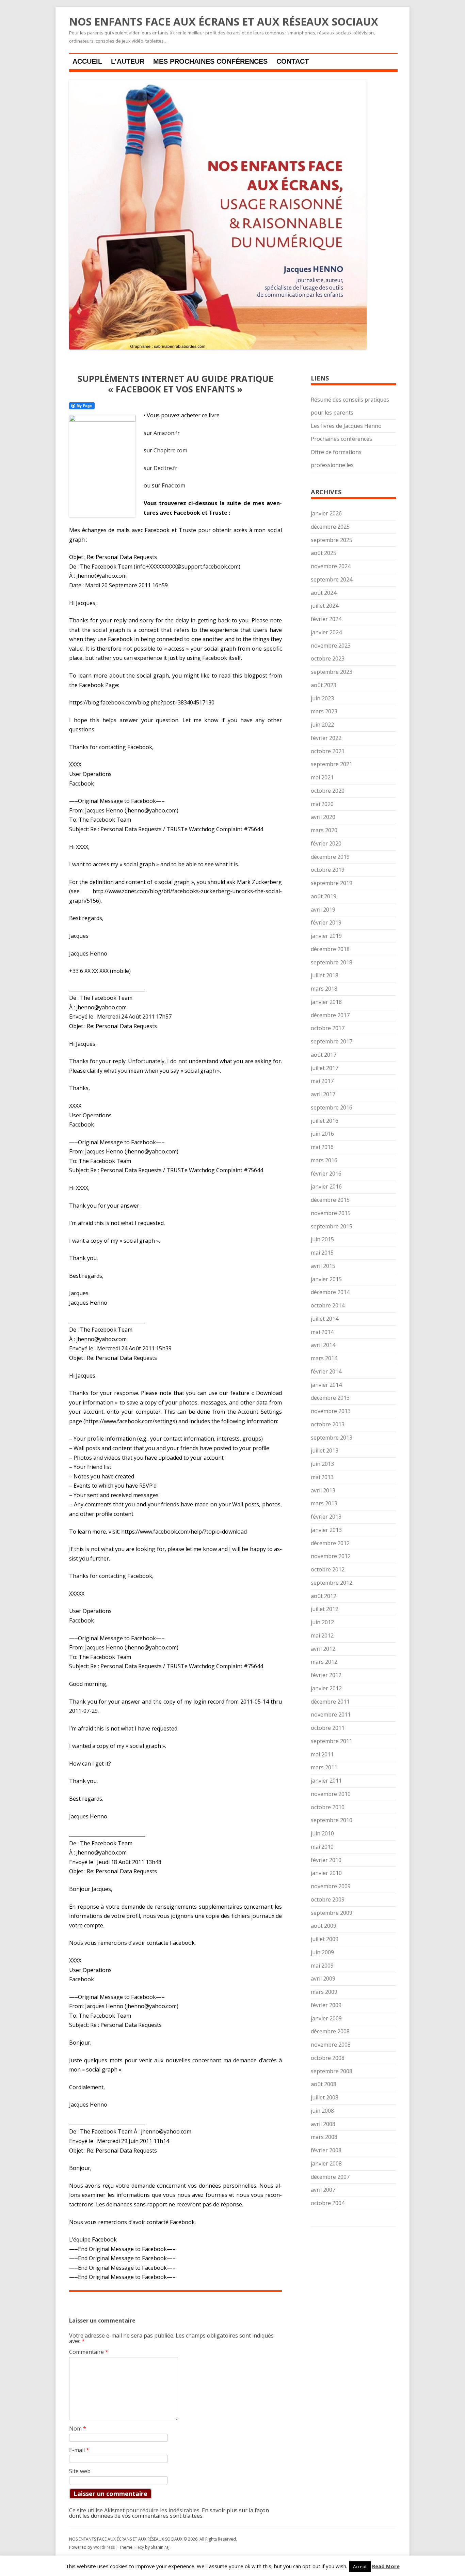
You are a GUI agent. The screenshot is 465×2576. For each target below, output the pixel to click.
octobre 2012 (328, 1569)
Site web (80, 2471)
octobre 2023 (328, 658)
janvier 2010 (326, 1873)
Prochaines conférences (341, 439)
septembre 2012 (332, 1583)
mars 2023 (324, 711)
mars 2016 (324, 1160)
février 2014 (326, 1371)
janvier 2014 (326, 1385)
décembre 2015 (330, 1200)
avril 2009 (323, 1978)
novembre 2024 (331, 566)
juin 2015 (322, 1239)
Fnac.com (173, 485)
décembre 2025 (330, 527)
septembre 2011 (332, 1741)
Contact (293, 61)
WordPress (105, 2547)
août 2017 (324, 1055)
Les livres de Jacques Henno (346, 426)
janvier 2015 (326, 1279)
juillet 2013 (325, 1450)
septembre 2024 (332, 579)
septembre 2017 (332, 1041)
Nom (78, 2428)
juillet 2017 (325, 1068)
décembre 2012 (330, 1543)
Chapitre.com (170, 450)
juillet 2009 (325, 1939)
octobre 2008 (328, 2058)
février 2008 (326, 2150)
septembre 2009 (332, 1913)
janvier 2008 (326, 2163)
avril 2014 (323, 1345)
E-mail (79, 2450)
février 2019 (326, 922)
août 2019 (324, 896)
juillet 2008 (325, 2097)
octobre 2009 (328, 1899)
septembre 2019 (332, 883)
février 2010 (326, 1860)
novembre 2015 (331, 1213)
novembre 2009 (331, 1886)
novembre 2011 (331, 1714)
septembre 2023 (332, 672)
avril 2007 (323, 2190)
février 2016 (326, 1174)
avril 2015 (323, 1266)
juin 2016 (322, 1134)
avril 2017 (323, 1094)
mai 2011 (322, 1754)
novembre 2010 (331, 1794)
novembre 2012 (331, 1556)
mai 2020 (322, 804)
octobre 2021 (328, 751)
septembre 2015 (332, 1226)
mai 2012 (322, 1635)
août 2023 (324, 685)
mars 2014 (324, 1358)
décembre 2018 (330, 949)
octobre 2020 (328, 791)
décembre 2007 (330, 2177)
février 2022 (326, 738)
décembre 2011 (330, 1702)
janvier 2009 (326, 2018)
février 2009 (326, 2005)
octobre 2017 (328, 1028)
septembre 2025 (332, 540)
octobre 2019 (328, 870)
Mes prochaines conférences (210, 61)
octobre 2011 (328, 1728)
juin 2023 (322, 698)
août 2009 (324, 1926)
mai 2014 (322, 1332)
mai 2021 (322, 777)
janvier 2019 (326, 936)
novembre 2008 (331, 2045)
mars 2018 (324, 989)
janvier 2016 (326, 1186)
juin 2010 (322, 1833)
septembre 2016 (332, 1107)
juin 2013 (322, 1464)
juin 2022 (322, 725)
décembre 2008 (330, 2031)
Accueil (87, 61)
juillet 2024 (325, 606)
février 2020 (326, 843)
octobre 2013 (328, 1424)
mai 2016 (322, 1147)
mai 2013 (322, 1477)
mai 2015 (322, 1253)
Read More (386, 2566)
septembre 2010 (332, 1820)
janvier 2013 (326, 1530)
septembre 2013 (332, 1438)
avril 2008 (323, 2124)
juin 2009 (322, 1952)
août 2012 (324, 1596)
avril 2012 (323, 1649)
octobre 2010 (328, 1807)
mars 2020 (324, 830)
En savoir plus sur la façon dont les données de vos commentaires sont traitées (169, 2513)
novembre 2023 (331, 646)
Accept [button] (360, 2566)
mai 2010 (322, 1847)
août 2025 (324, 553)
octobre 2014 (328, 1305)
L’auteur (128, 61)
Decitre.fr (165, 468)
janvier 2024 (326, 632)
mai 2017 (322, 1081)
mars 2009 (324, 1992)
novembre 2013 (331, 1411)
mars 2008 (324, 2137)
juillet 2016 (325, 1121)
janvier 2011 (326, 1781)
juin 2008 (322, 2111)
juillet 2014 (325, 1319)
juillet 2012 (325, 1609)
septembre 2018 (332, 962)
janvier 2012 (326, 1688)
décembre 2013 (330, 1398)
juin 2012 (322, 1622)
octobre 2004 (328, 2203)
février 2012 (326, 1675)
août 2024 (324, 593)
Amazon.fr (167, 433)
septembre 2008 (332, 2071)
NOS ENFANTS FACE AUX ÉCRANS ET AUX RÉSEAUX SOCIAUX (224, 22)
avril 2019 (323, 910)
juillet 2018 (325, 975)
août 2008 (324, 2084)
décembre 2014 (330, 1292)
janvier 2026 (326, 513)
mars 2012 (324, 1662)
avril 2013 (323, 1490)
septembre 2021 (332, 764)
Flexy (139, 2547)
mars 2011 (324, 1767)
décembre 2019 (330, 857)
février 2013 (326, 1517)
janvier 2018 (326, 1002)
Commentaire (89, 2352)
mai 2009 (322, 1966)
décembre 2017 (330, 1015)
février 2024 (326, 619)
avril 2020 (323, 817)
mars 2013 (324, 1503)
